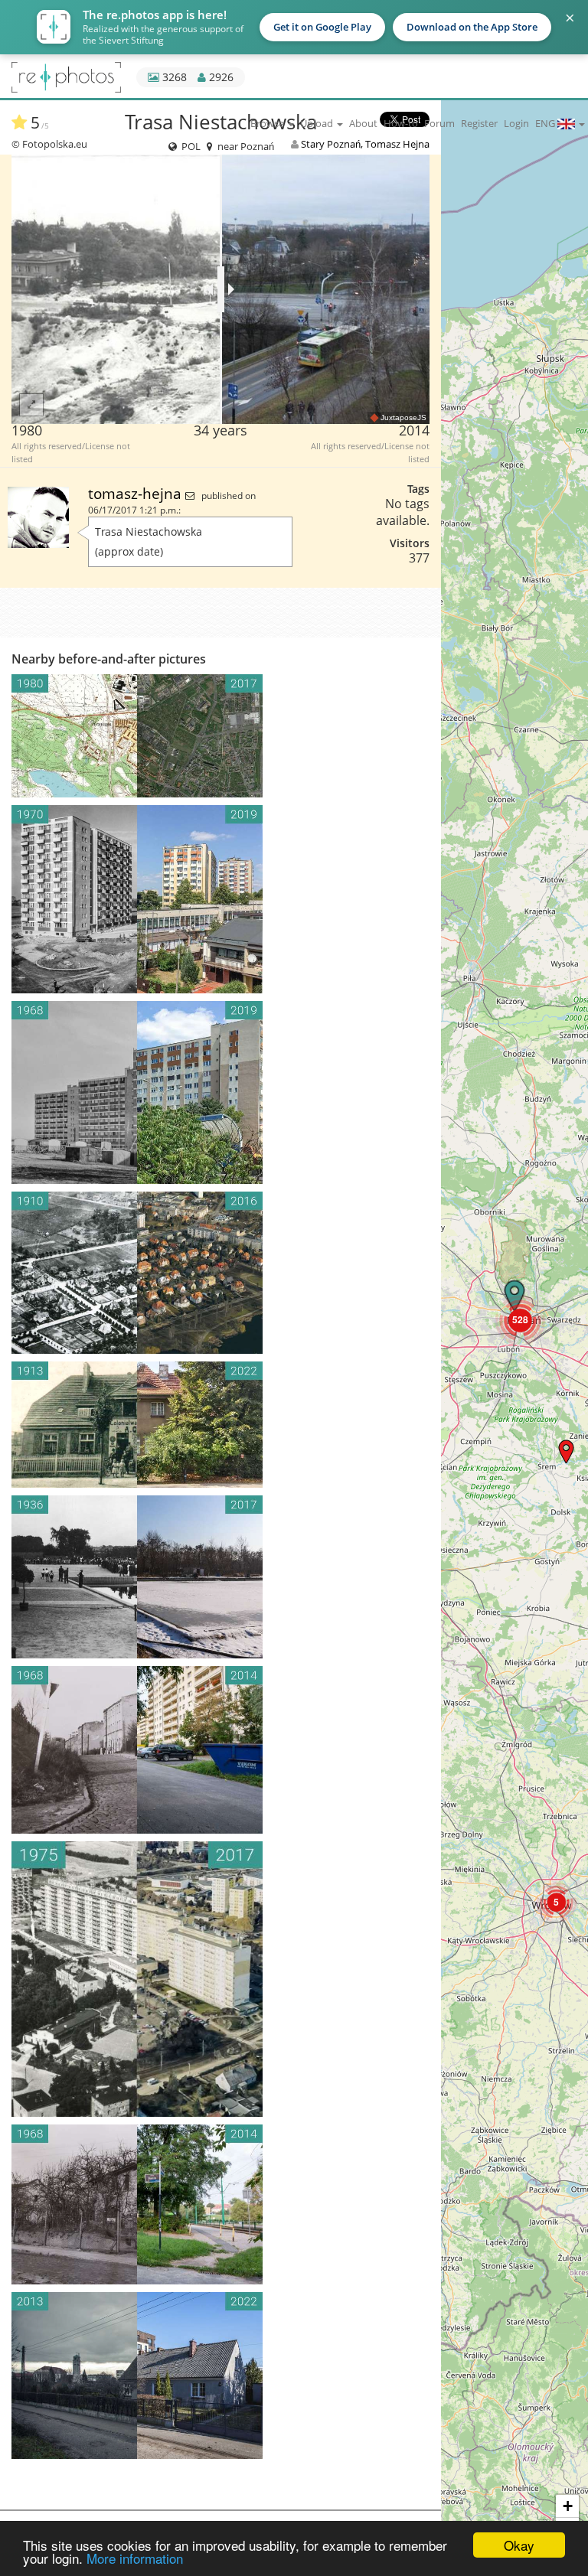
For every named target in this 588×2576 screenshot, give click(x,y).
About (363, 123)
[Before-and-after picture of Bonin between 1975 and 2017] (220, 1979)
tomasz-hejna (137, 493)
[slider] (221, 289)
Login (516, 123)
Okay (519, 2545)
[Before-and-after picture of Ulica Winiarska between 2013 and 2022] (220, 2375)
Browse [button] (268, 123)
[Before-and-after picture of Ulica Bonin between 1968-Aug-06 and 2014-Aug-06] (220, 1750)
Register (479, 123)
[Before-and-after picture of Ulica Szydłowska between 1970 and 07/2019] (220, 899)
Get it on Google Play (322, 27)
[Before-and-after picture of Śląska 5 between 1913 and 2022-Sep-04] (220, 1425)
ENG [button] (546, 123)
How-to (401, 123)
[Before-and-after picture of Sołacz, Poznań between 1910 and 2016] (220, 1273)
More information (135, 2558)
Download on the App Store (472, 27)
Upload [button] (318, 123)
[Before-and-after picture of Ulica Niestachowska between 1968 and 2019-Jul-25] (220, 1092)
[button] (566, 1451)
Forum (439, 123)
